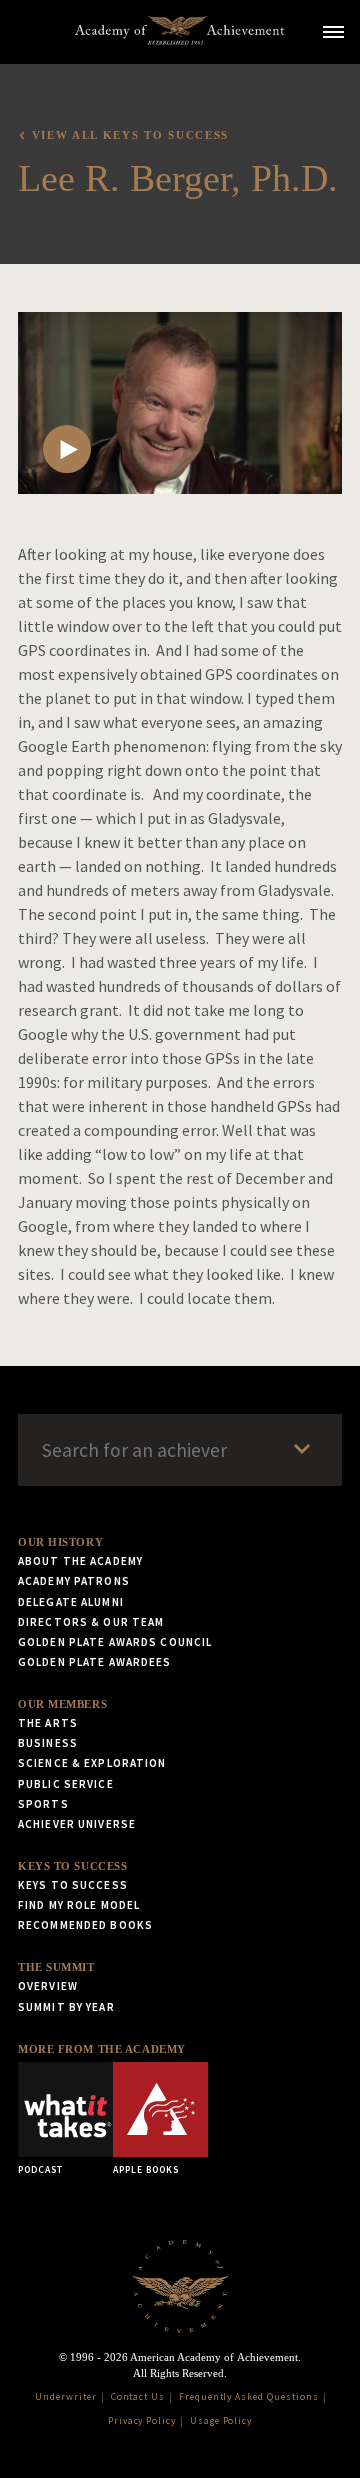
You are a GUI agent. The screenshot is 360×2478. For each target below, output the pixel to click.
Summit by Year (66, 2007)
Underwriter (66, 2397)
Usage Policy (221, 2421)
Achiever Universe (77, 1824)
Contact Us (138, 2397)
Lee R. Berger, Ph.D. (178, 178)
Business (48, 1743)
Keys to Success (72, 1866)
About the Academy (80, 1561)
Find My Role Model (79, 1905)
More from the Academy (102, 2049)
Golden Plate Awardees (95, 1662)
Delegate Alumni (71, 1602)
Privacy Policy (142, 2421)
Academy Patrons (74, 1581)
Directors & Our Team (91, 1622)
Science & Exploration (92, 1763)
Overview (48, 1986)
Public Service (66, 1784)
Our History (60, 1542)
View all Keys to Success (130, 135)
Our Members (62, 1704)
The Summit (56, 1967)
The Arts (48, 1723)
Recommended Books (85, 1925)
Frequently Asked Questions (249, 2397)
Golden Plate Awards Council (115, 1642)
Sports (43, 1804)
